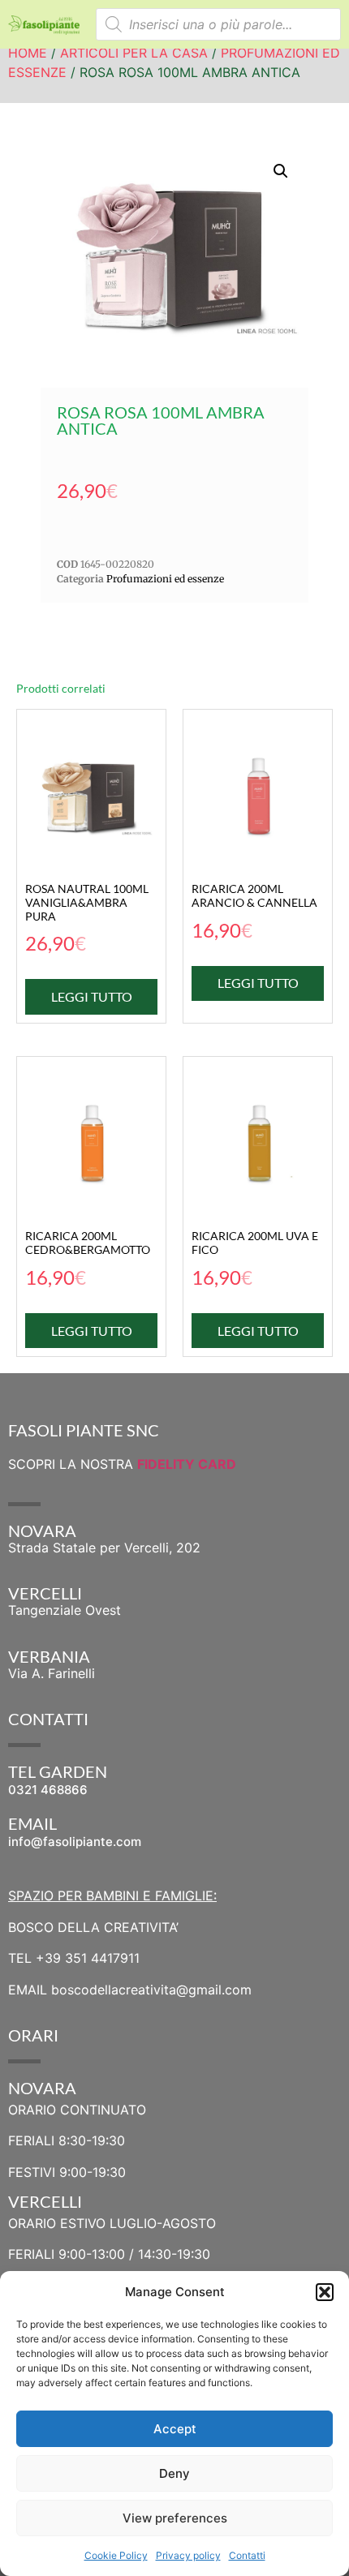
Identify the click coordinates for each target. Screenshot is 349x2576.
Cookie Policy (116, 2555)
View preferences (175, 2518)
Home (28, 53)
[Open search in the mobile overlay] (219, 24)
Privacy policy (188, 2555)
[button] (325, 2292)
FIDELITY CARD (187, 1464)
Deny (174, 2473)
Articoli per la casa (134, 53)
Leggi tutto (92, 996)
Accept (175, 2429)
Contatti (247, 2555)
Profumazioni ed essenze (165, 579)
